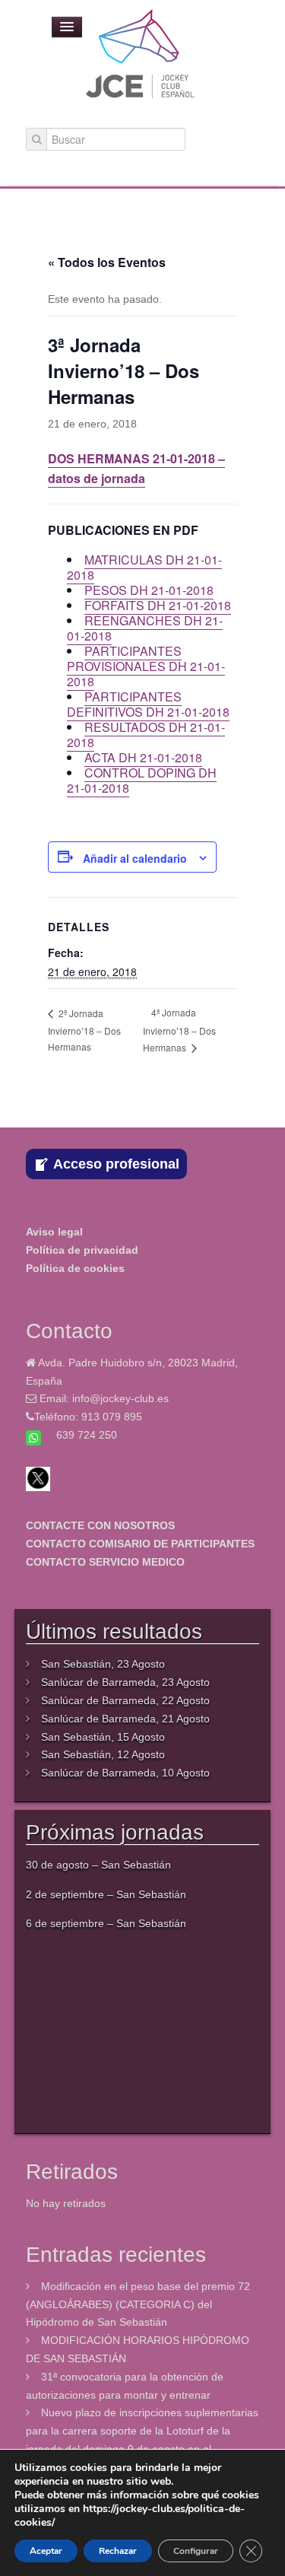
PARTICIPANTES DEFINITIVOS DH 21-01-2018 (148, 704)
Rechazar (118, 2551)
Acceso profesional (116, 1164)
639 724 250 (87, 1435)
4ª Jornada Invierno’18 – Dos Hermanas (179, 1029)
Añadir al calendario (135, 858)
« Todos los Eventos (107, 262)
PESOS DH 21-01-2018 (149, 590)
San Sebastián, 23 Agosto (103, 1664)
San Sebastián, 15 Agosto (103, 1737)
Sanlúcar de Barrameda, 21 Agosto (125, 1719)
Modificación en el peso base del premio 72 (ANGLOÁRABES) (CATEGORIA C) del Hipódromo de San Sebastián (138, 2304)
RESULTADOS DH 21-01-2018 (146, 735)
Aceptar (46, 2551)
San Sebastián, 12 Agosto (103, 1754)
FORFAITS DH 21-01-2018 (158, 605)
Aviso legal (54, 1232)
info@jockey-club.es (120, 1398)
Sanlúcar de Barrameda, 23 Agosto (125, 1682)
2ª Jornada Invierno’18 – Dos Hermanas (84, 1030)
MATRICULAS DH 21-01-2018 (144, 567)
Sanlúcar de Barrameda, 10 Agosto (125, 1773)
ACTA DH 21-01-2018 (143, 757)
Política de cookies (75, 1268)
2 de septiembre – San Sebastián (106, 1894)
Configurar (196, 2551)
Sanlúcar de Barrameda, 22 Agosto (125, 1700)
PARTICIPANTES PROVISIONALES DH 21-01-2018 (146, 666)
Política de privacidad (82, 1250)
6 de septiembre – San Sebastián (106, 1923)
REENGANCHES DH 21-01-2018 (145, 628)
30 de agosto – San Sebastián (98, 1865)
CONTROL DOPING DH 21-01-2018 (142, 780)
